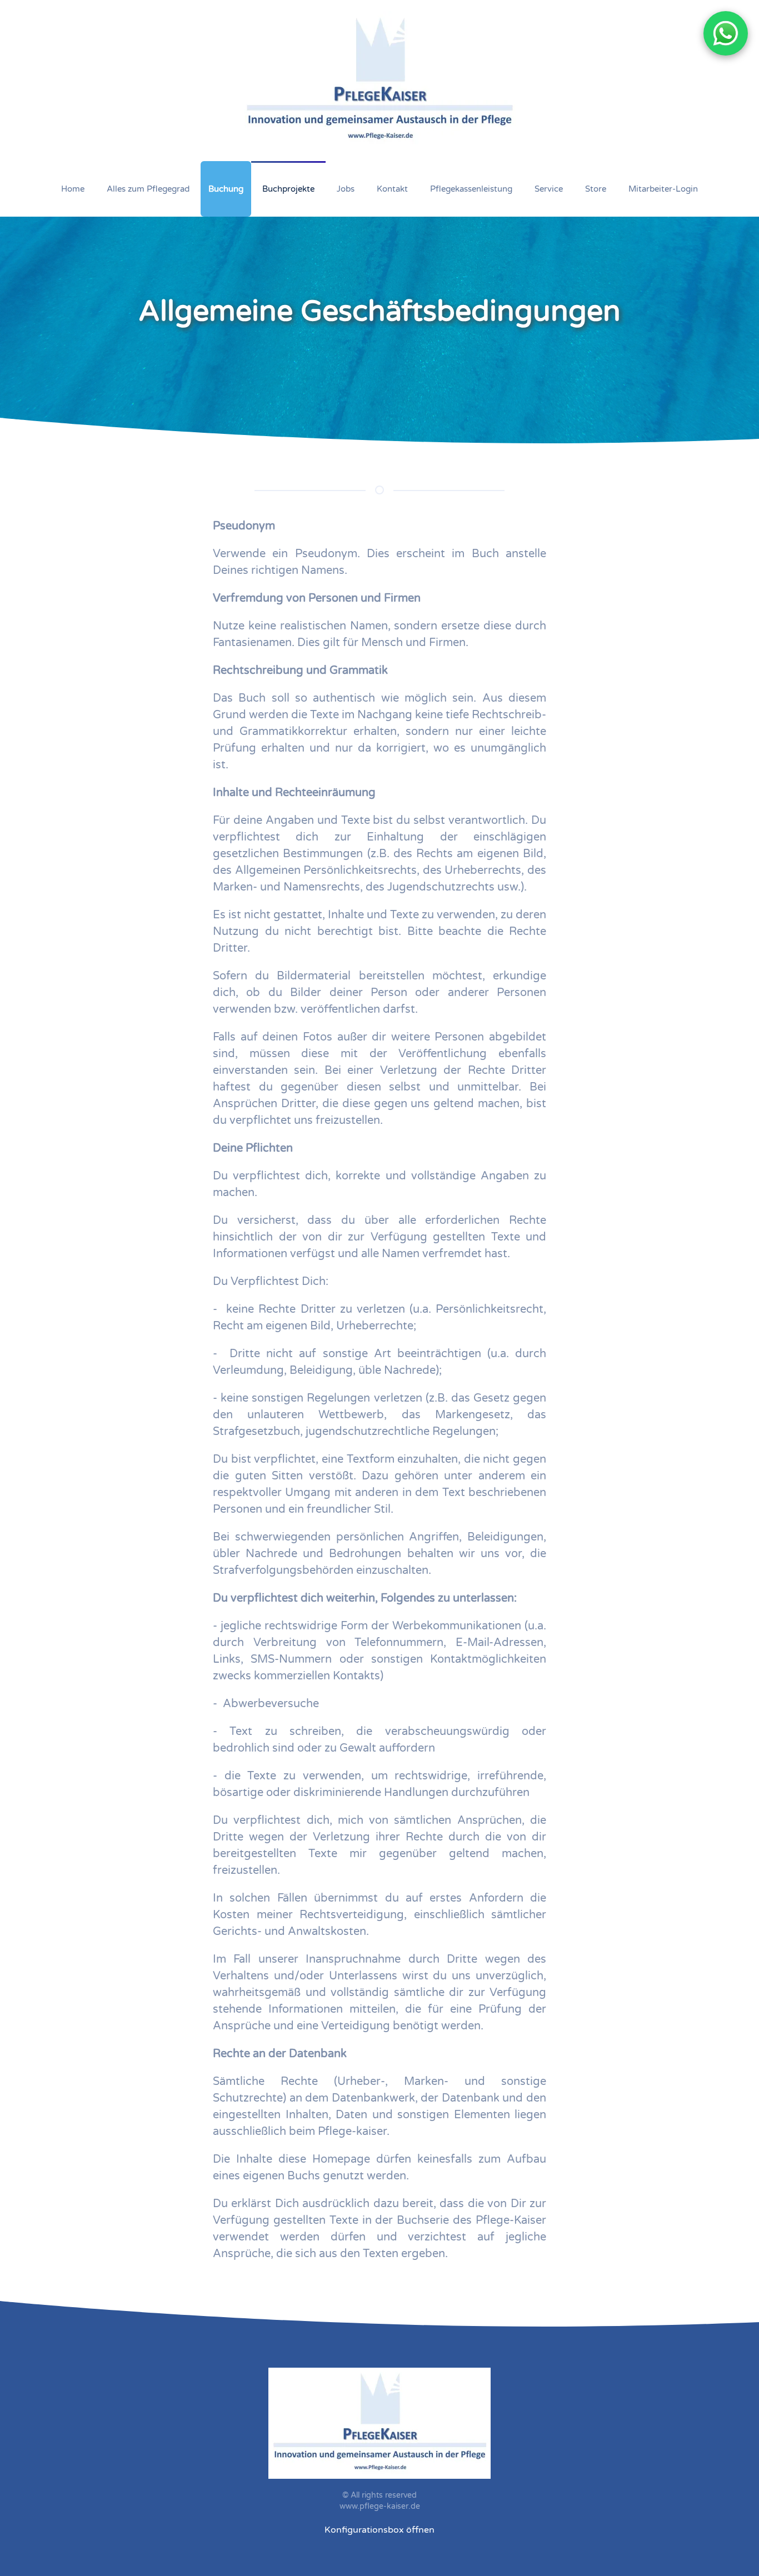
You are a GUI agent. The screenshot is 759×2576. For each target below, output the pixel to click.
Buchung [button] (226, 189)
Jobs (346, 189)
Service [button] (549, 189)
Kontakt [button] (392, 189)
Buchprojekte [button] (288, 189)
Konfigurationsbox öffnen (379, 2530)
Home (73, 189)
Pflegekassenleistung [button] (471, 189)
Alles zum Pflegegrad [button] (148, 189)
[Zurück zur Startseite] (380, 81)
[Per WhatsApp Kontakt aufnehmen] (726, 33)
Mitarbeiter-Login (663, 189)
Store (596, 189)
